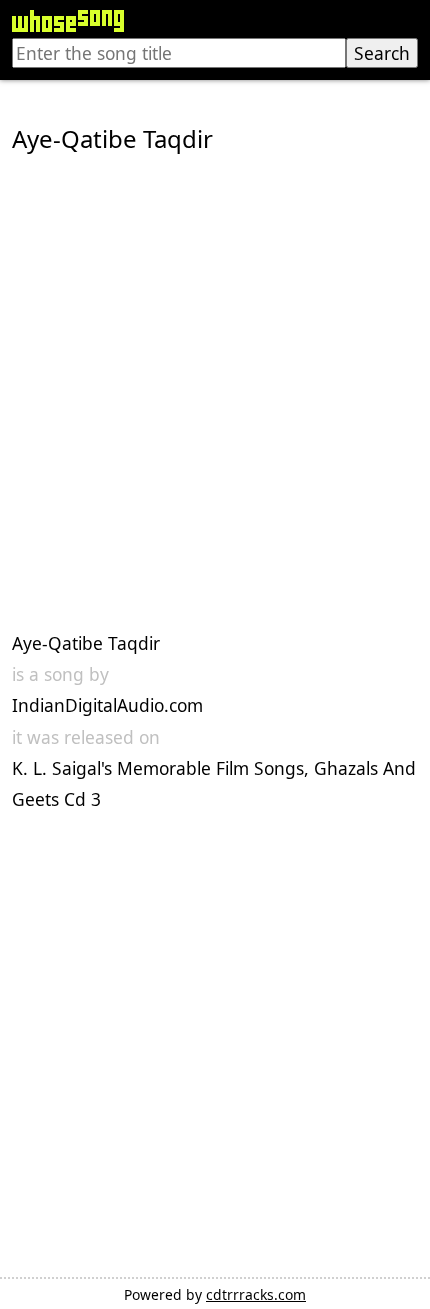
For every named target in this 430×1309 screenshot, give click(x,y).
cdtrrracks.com (256, 1294)
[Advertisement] (215, 393)
